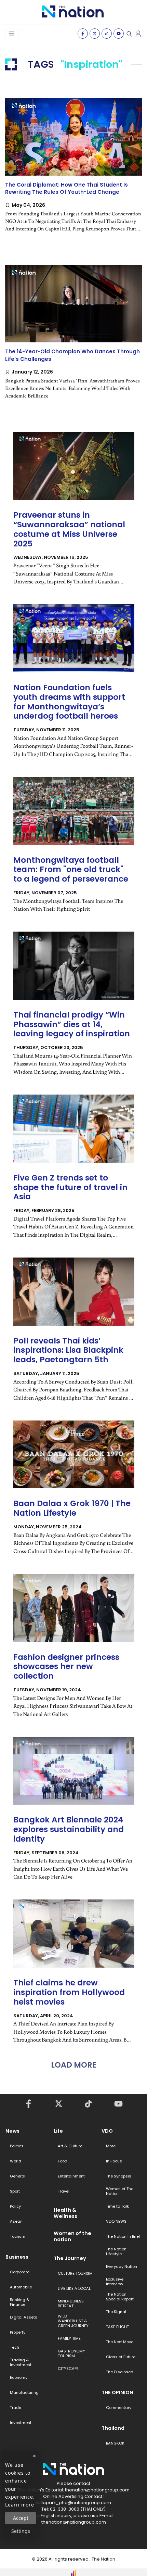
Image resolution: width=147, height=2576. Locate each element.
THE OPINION (117, 2392)
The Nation (103, 2559)
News (12, 2131)
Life (58, 2131)
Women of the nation (72, 2236)
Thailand (113, 2428)
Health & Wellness (65, 2213)
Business (17, 2257)
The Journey (70, 2258)
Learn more (20, 2505)
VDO (107, 2131)
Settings (21, 2531)
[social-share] (83, 34)
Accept (21, 2518)
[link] (73, 171)
